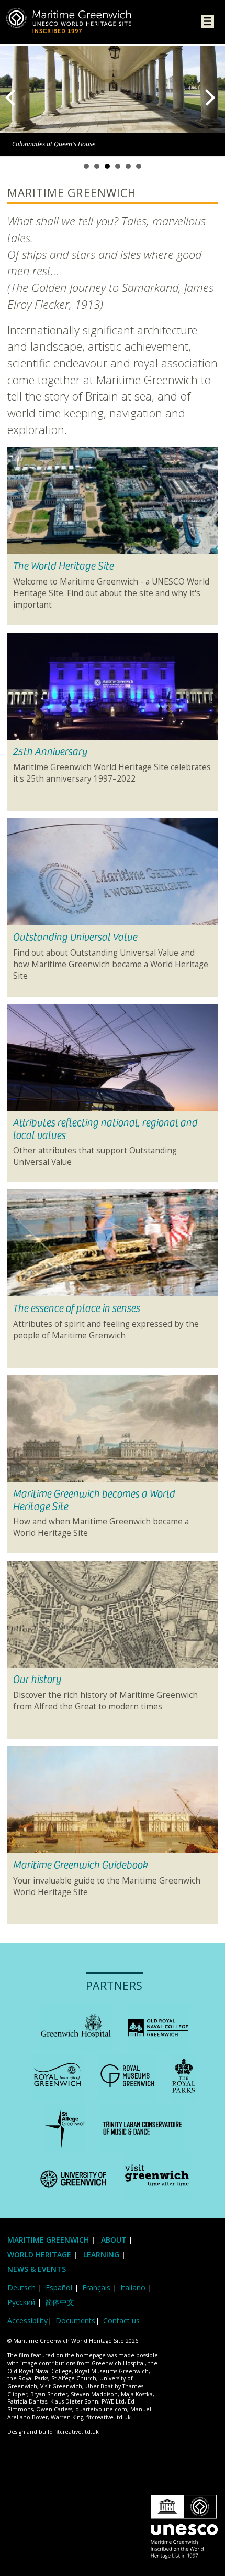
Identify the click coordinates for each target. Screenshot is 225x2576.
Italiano (133, 2287)
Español (59, 2287)
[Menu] (207, 23)
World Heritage (39, 2254)
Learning (101, 2254)
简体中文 (60, 2302)
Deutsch (21, 2287)
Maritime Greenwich (48, 2240)
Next (212, 98)
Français (96, 2287)
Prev (13, 98)
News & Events (37, 2269)
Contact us (121, 2320)
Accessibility (27, 2320)
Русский (21, 2302)
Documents (75, 2320)
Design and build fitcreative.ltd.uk (53, 2432)
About (115, 2240)
